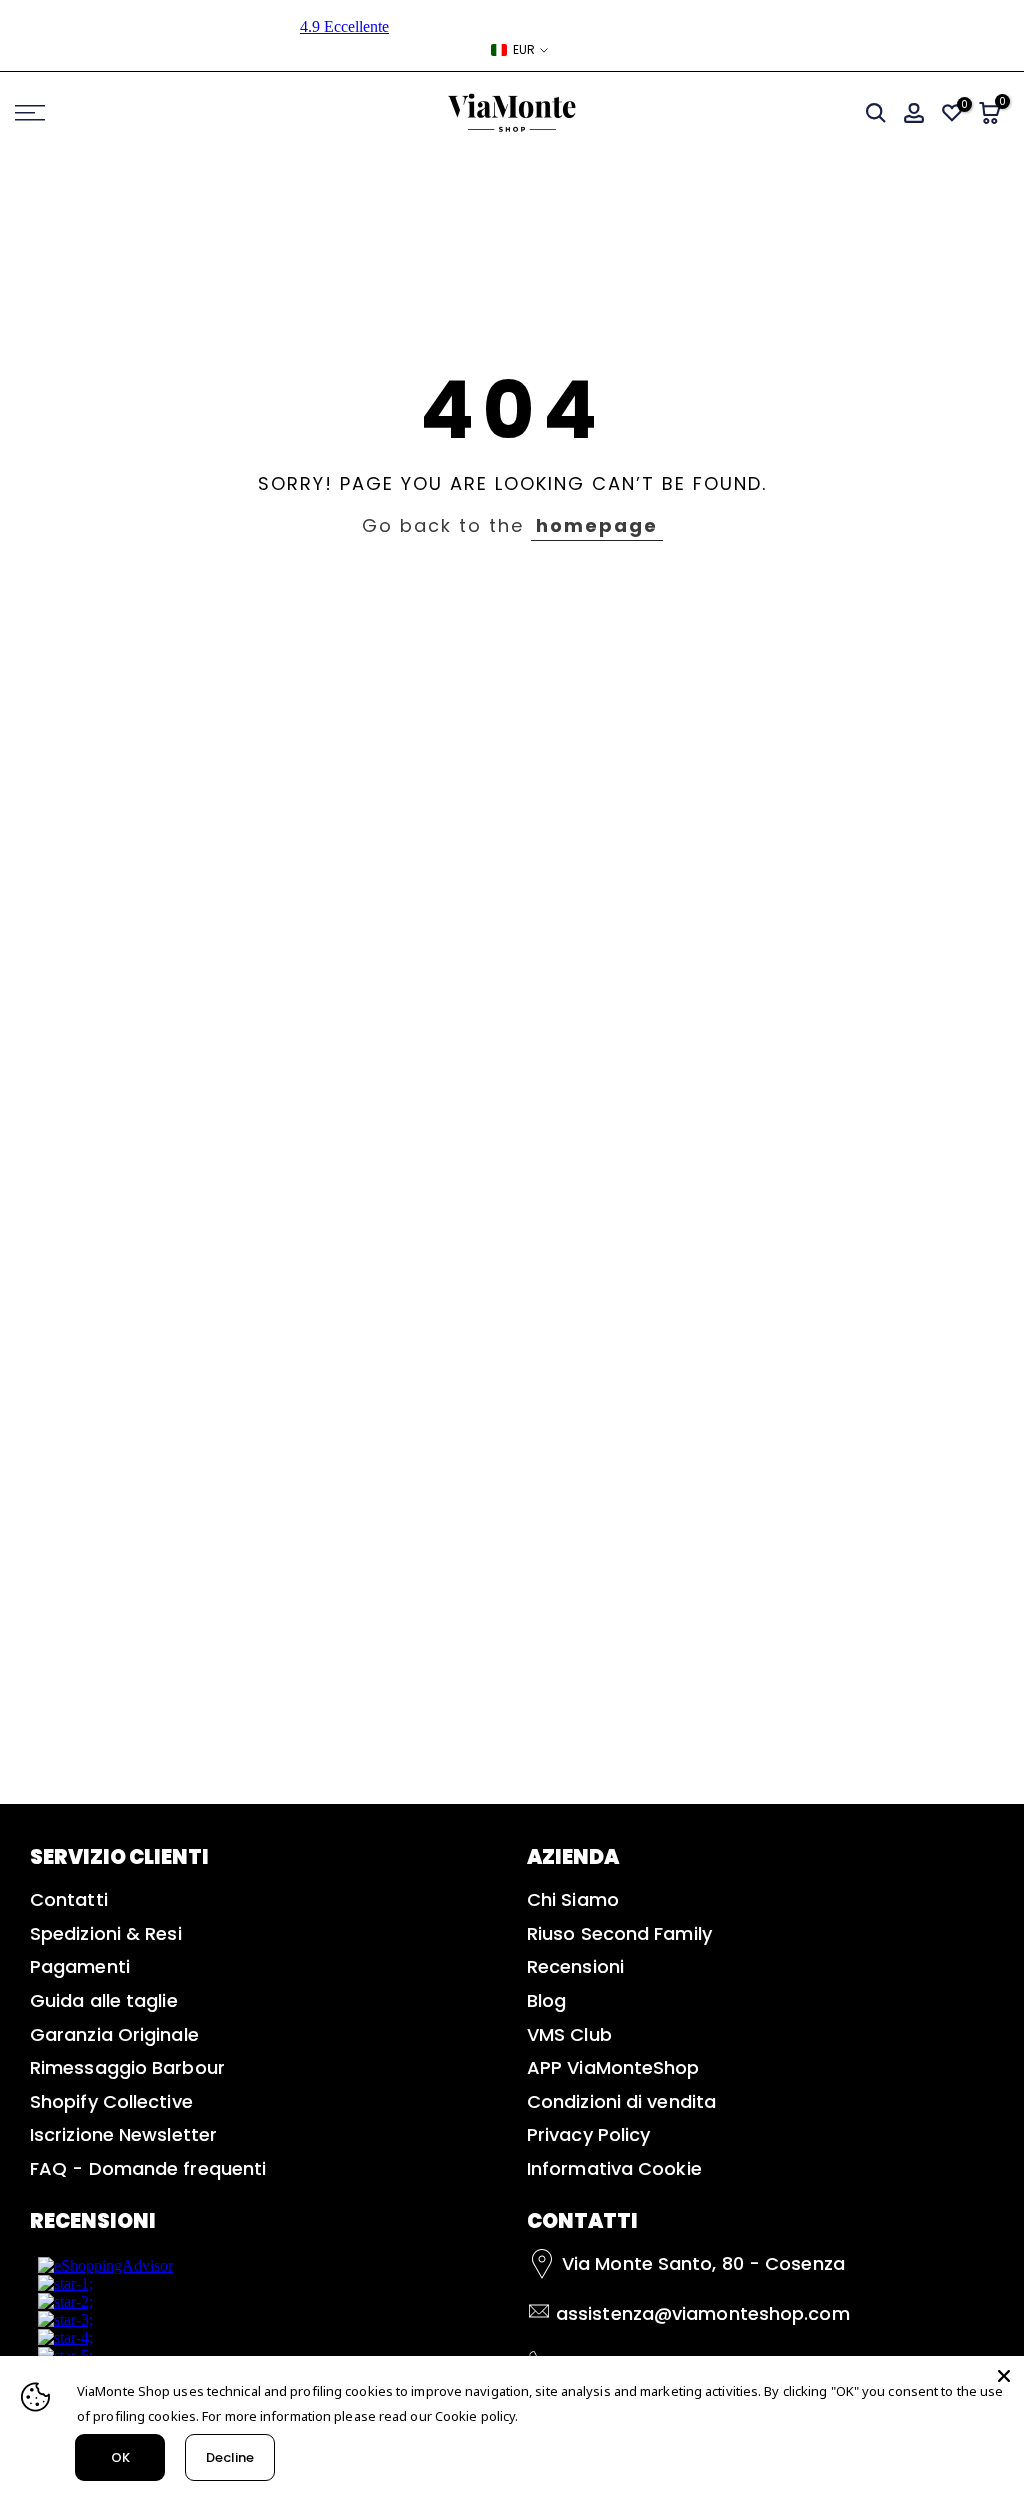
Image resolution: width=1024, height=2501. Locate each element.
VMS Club (569, 2034)
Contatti (69, 1899)
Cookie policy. (476, 2416)
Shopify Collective (111, 2101)
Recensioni (575, 1966)
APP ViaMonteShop (613, 2067)
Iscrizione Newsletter (123, 2134)
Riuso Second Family (619, 1933)
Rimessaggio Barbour (127, 2067)
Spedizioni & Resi (106, 1933)
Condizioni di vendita (621, 2101)
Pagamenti (80, 1966)
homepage (597, 525)
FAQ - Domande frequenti (148, 2168)
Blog (546, 2000)
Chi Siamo (573, 1899)
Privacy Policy (588, 2134)
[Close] (1004, 2376)
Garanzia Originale (114, 2034)
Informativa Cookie (614, 2168)
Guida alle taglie (104, 2000)
